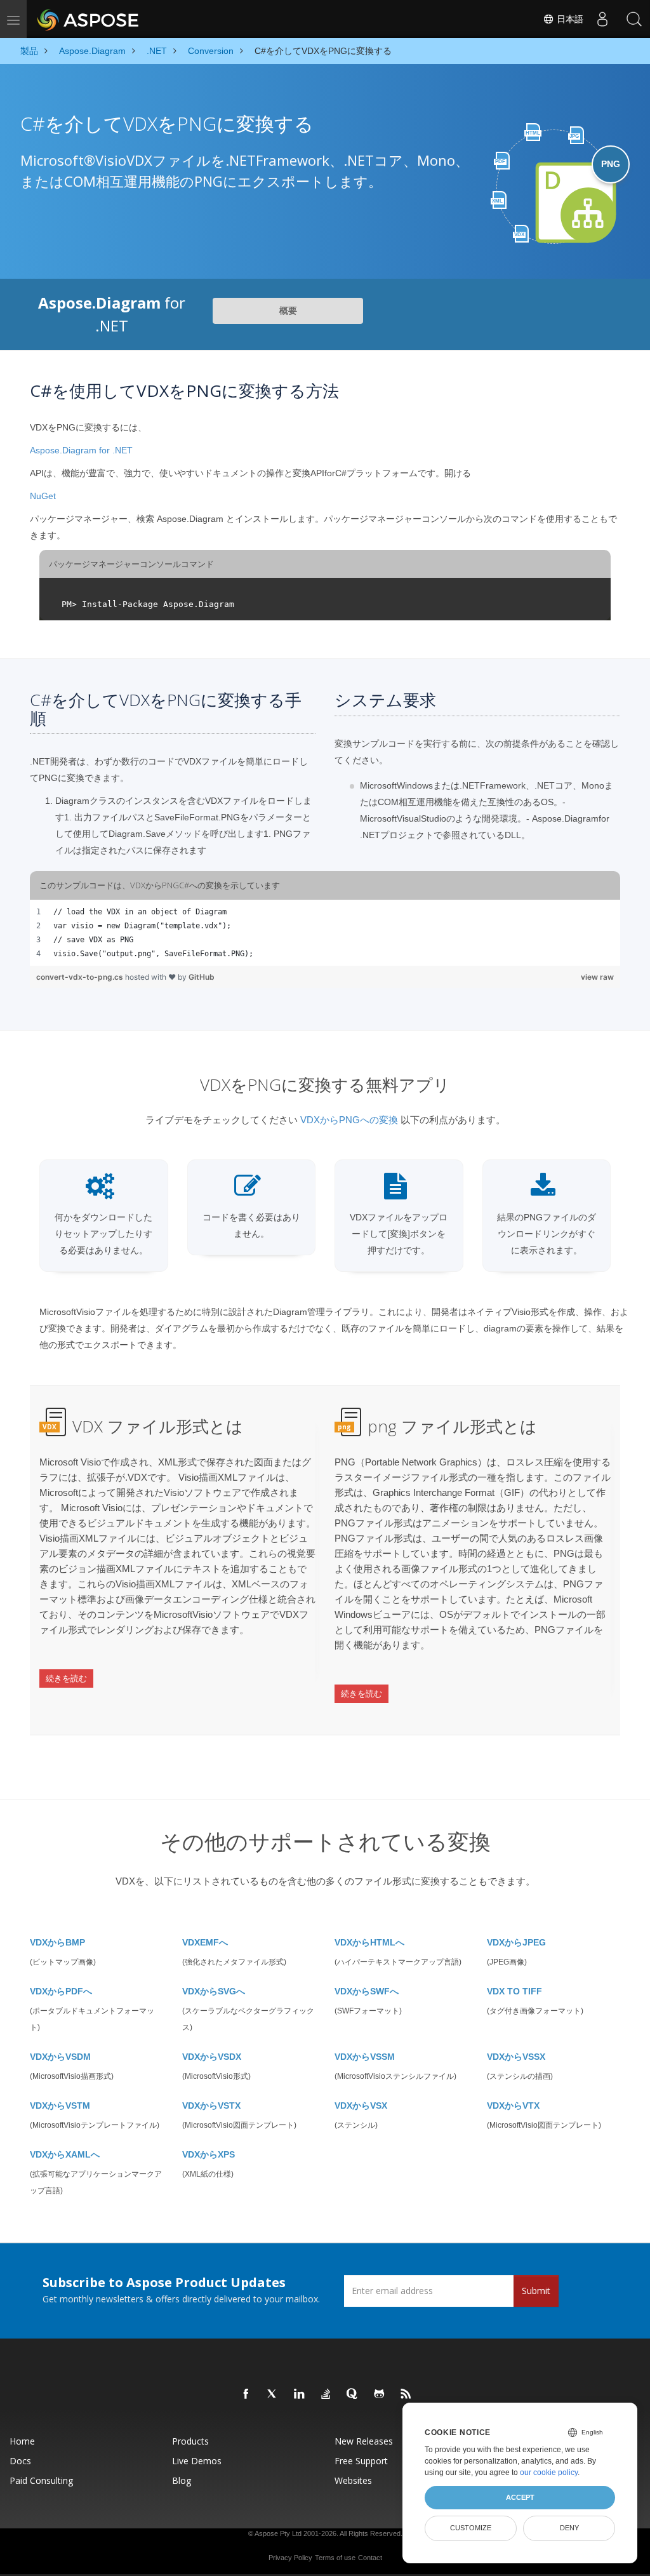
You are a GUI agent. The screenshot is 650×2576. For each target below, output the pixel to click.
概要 (288, 310)
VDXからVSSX (516, 2057)
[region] (325, 933)
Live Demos (197, 2461)
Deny (569, 2528)
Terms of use (335, 2558)
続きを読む (66, 1678)
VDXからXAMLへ (65, 2154)
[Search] (634, 19)
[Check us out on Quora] (353, 2394)
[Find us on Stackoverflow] (326, 2394)
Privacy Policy (290, 2558)
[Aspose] (89, 19)
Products (190, 2441)
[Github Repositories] (380, 2394)
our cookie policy (549, 2473)
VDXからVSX (361, 2106)
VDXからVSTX (211, 2106)
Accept (520, 2497)
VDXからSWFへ (367, 1991)
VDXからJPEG (516, 1942)
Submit (536, 2291)
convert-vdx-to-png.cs (81, 977)
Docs (20, 2461)
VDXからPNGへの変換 (349, 1120)
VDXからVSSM (365, 2057)
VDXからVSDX (212, 2057)
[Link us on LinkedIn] (300, 2394)
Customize (471, 2528)
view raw (597, 977)
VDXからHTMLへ (369, 1942)
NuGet (43, 496)
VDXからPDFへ (61, 1991)
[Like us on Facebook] (246, 2394)
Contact (370, 2558)
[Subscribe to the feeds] (406, 2394)
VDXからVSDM (60, 2057)
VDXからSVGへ (214, 1991)
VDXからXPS (209, 2154)
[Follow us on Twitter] (273, 2394)
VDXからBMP (57, 1942)
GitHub (202, 977)
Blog (182, 2480)
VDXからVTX (513, 2106)
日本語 (569, 19)
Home (22, 2441)
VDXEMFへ (205, 1942)
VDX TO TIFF (514, 1991)
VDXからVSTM (60, 2106)
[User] (602, 19)
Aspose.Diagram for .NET (81, 450)
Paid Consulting (41, 2480)
